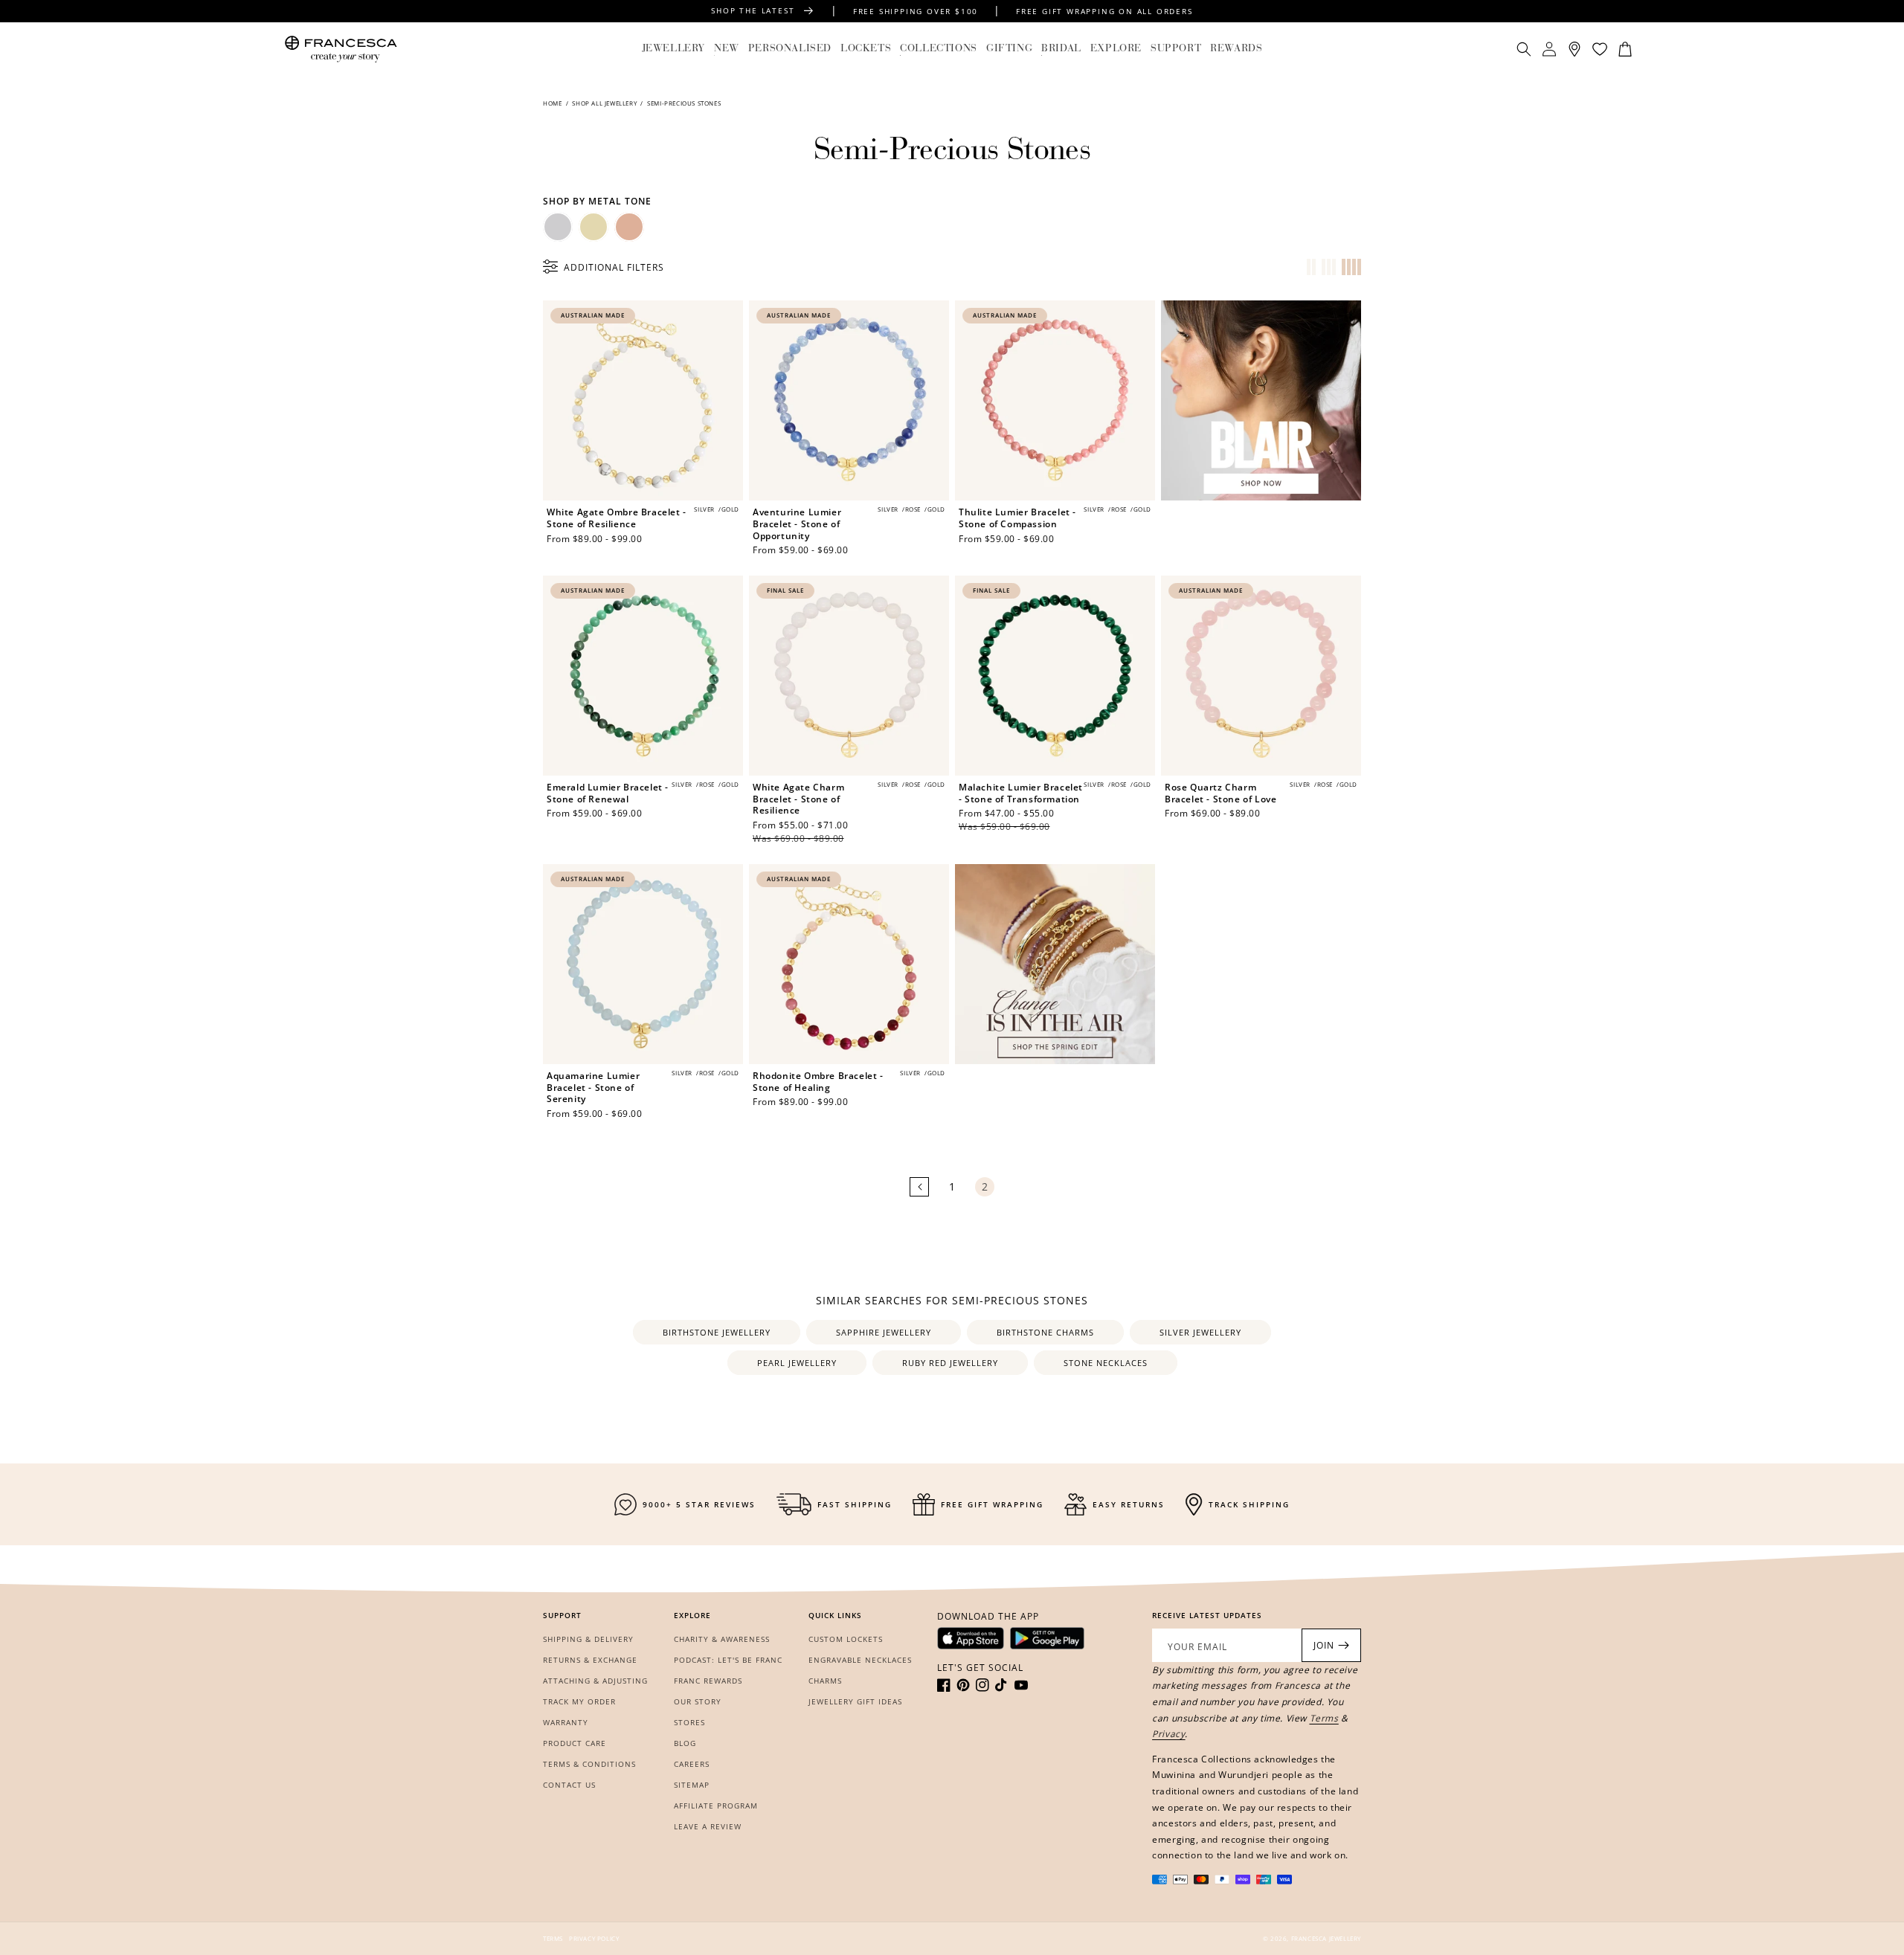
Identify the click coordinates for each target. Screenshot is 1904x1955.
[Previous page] (919, 1187)
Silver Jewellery (1200, 1332)
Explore (1116, 49)
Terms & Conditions (589, 1764)
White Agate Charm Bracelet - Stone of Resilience (798, 799)
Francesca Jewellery (1326, 1938)
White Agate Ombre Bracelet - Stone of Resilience (617, 518)
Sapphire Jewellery (884, 1332)
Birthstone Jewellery (717, 1332)
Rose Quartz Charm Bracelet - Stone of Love (1220, 793)
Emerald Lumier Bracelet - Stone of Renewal (608, 793)
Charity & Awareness (722, 1639)
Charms (825, 1681)
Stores (689, 1722)
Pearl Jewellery (797, 1363)
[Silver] (558, 227)
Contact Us (569, 1785)
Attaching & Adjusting (595, 1681)
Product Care (575, 1743)
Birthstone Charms (1045, 1332)
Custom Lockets (846, 1639)
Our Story (698, 1701)
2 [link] (985, 1186)
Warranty (566, 1722)
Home (553, 103)
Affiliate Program (716, 1806)
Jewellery (673, 49)
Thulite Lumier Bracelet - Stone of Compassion (1017, 518)
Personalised (790, 49)
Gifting (1009, 49)
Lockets (866, 49)
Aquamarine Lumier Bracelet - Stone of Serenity (593, 1088)
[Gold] (594, 227)
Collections (939, 49)
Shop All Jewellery (604, 103)
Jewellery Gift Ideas (855, 1701)
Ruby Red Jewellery (950, 1363)
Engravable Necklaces (860, 1660)
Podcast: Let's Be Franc (728, 1660)
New (727, 49)
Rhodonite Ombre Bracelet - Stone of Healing (818, 1082)
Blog (685, 1743)
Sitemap (692, 1785)
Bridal (1061, 49)
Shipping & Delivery (588, 1639)
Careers (692, 1764)
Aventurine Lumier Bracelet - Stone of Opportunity (797, 524)
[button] (673, 49)
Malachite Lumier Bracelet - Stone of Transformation (1021, 793)
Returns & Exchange (590, 1660)
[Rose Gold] (629, 227)
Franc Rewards (708, 1681)
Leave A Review (708, 1826)
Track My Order (579, 1701)
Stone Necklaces (1106, 1363)
